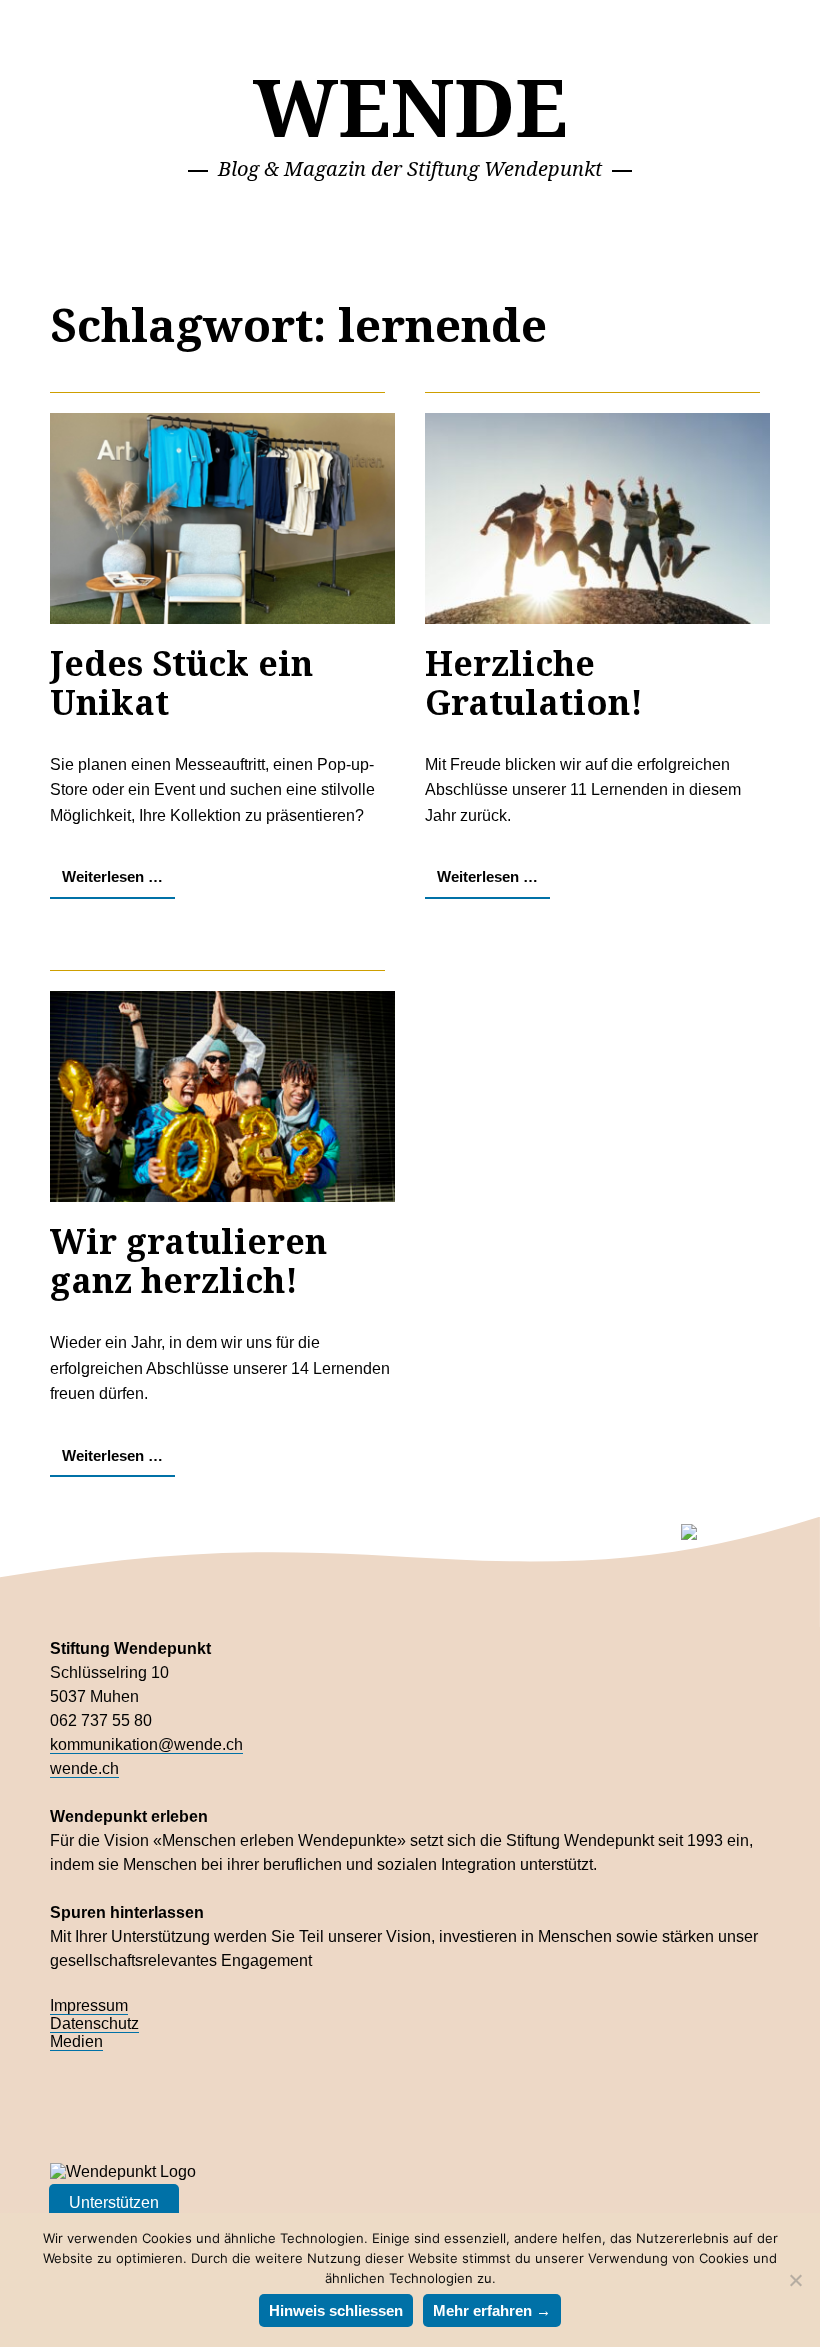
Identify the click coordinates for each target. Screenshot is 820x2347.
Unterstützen (114, 2202)
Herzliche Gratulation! (534, 682)
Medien (76, 2041)
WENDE (410, 105)
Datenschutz (94, 2023)
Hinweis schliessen (336, 2310)
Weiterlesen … (112, 876)
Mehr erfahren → (492, 2310)
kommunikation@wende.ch (146, 1744)
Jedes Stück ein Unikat (181, 682)
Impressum (89, 2005)
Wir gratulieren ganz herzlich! (188, 1260)
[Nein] (795, 2280)
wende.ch (84, 1768)
